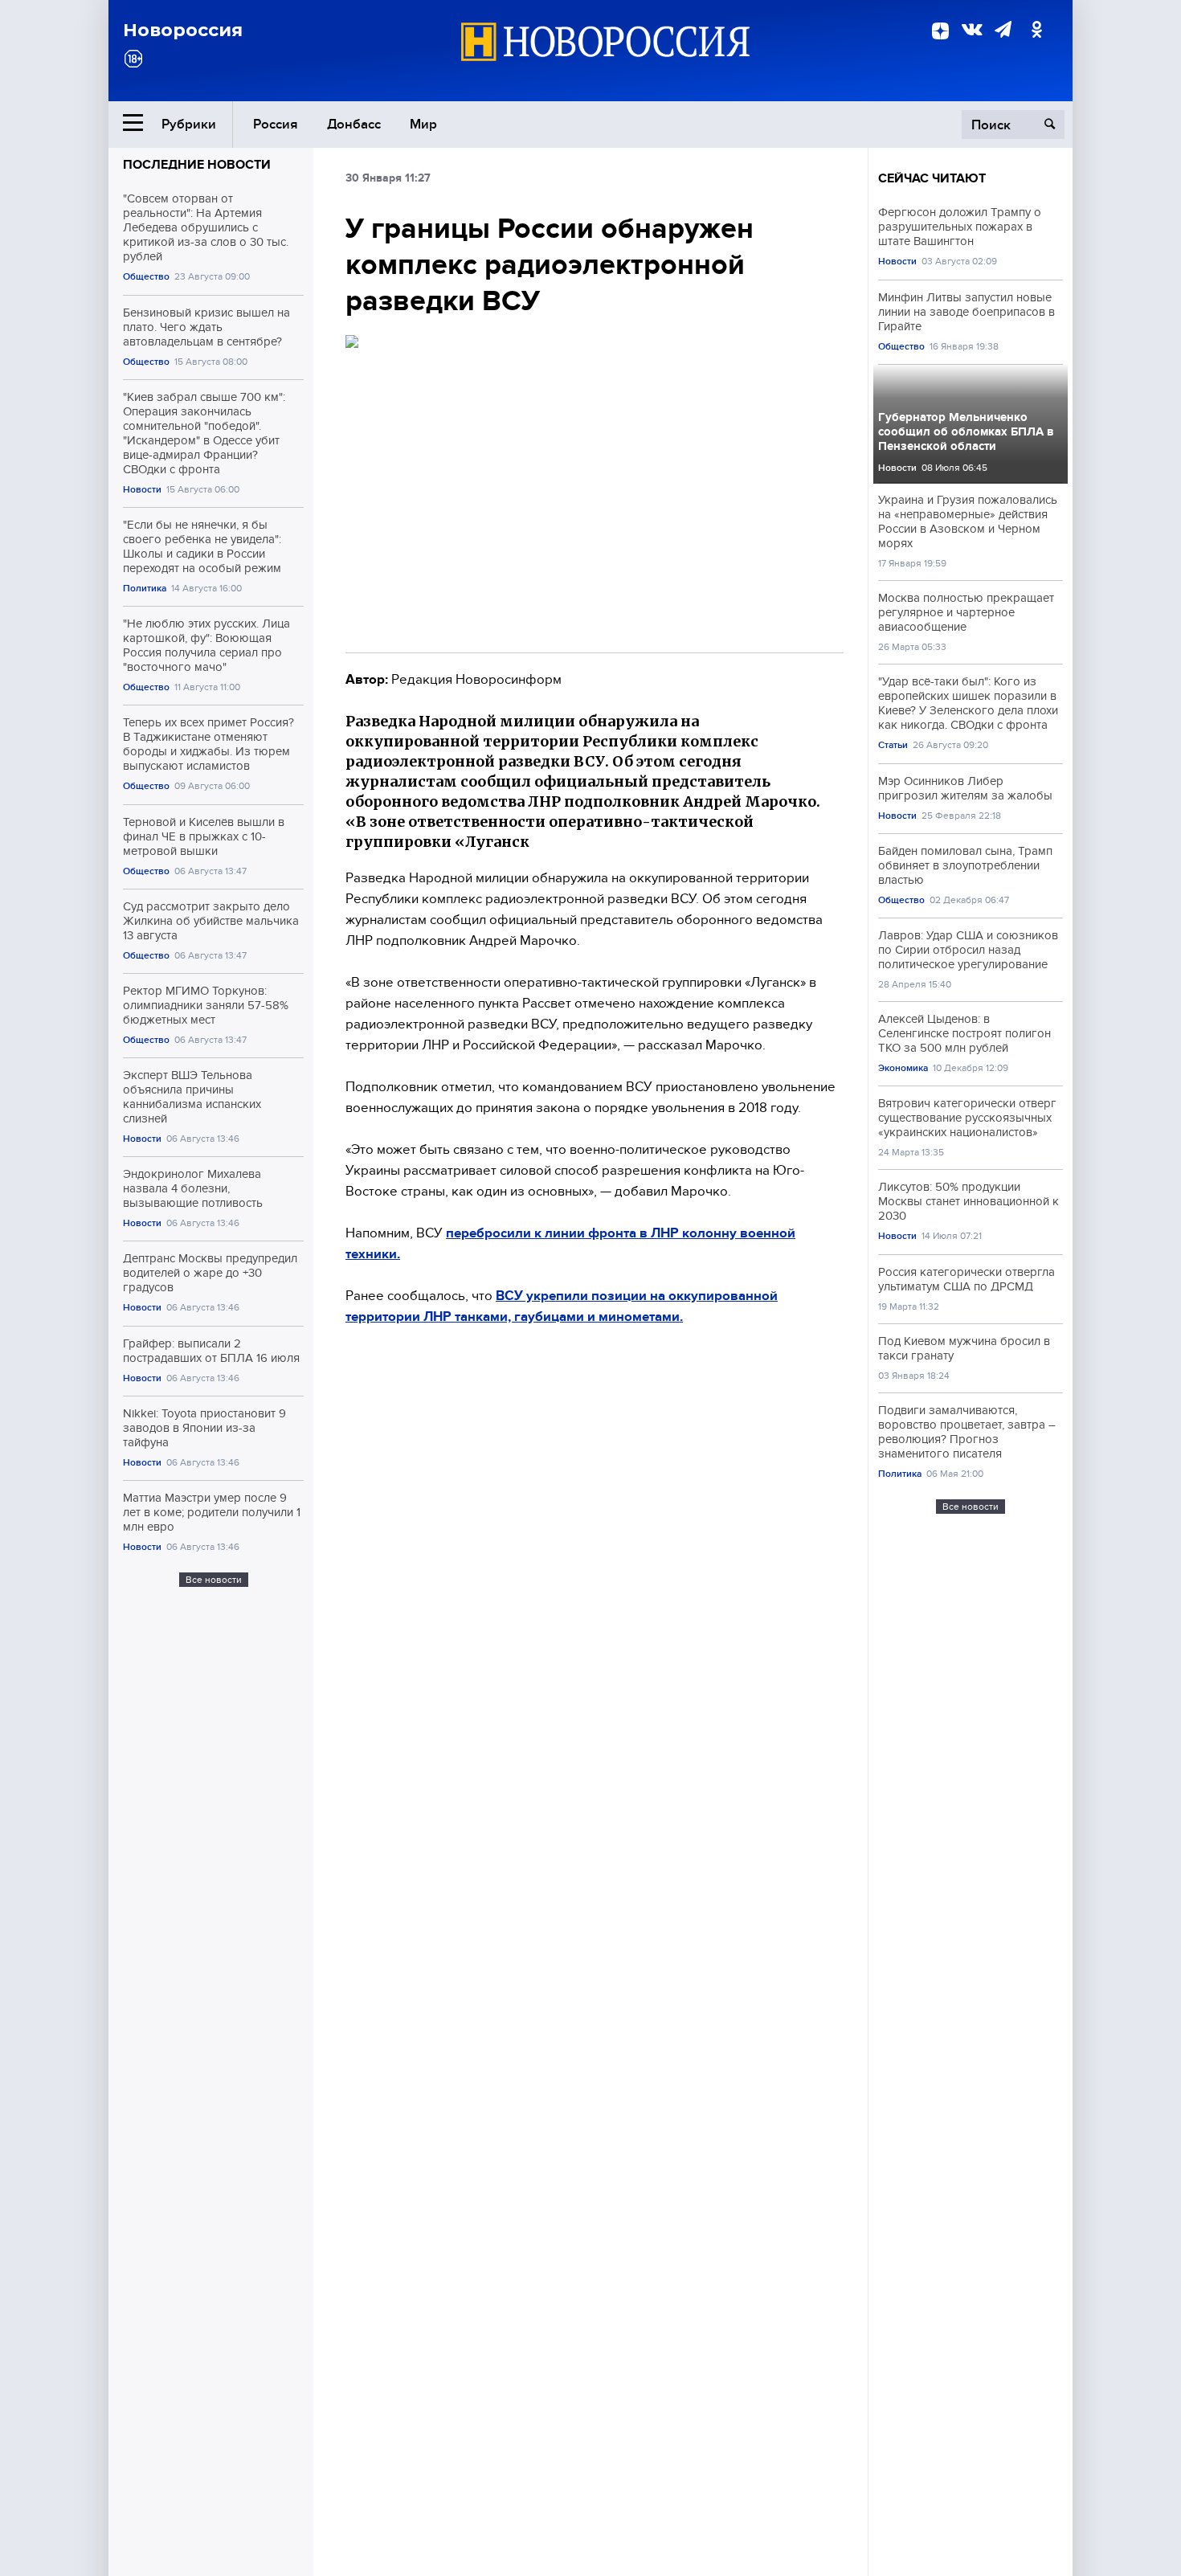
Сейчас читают (932, 178)
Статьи (893, 745)
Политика (145, 589)
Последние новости (197, 165)
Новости (142, 490)
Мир (423, 124)
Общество (146, 277)
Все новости (214, 1580)
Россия (276, 124)
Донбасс (354, 124)
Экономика (903, 1068)
